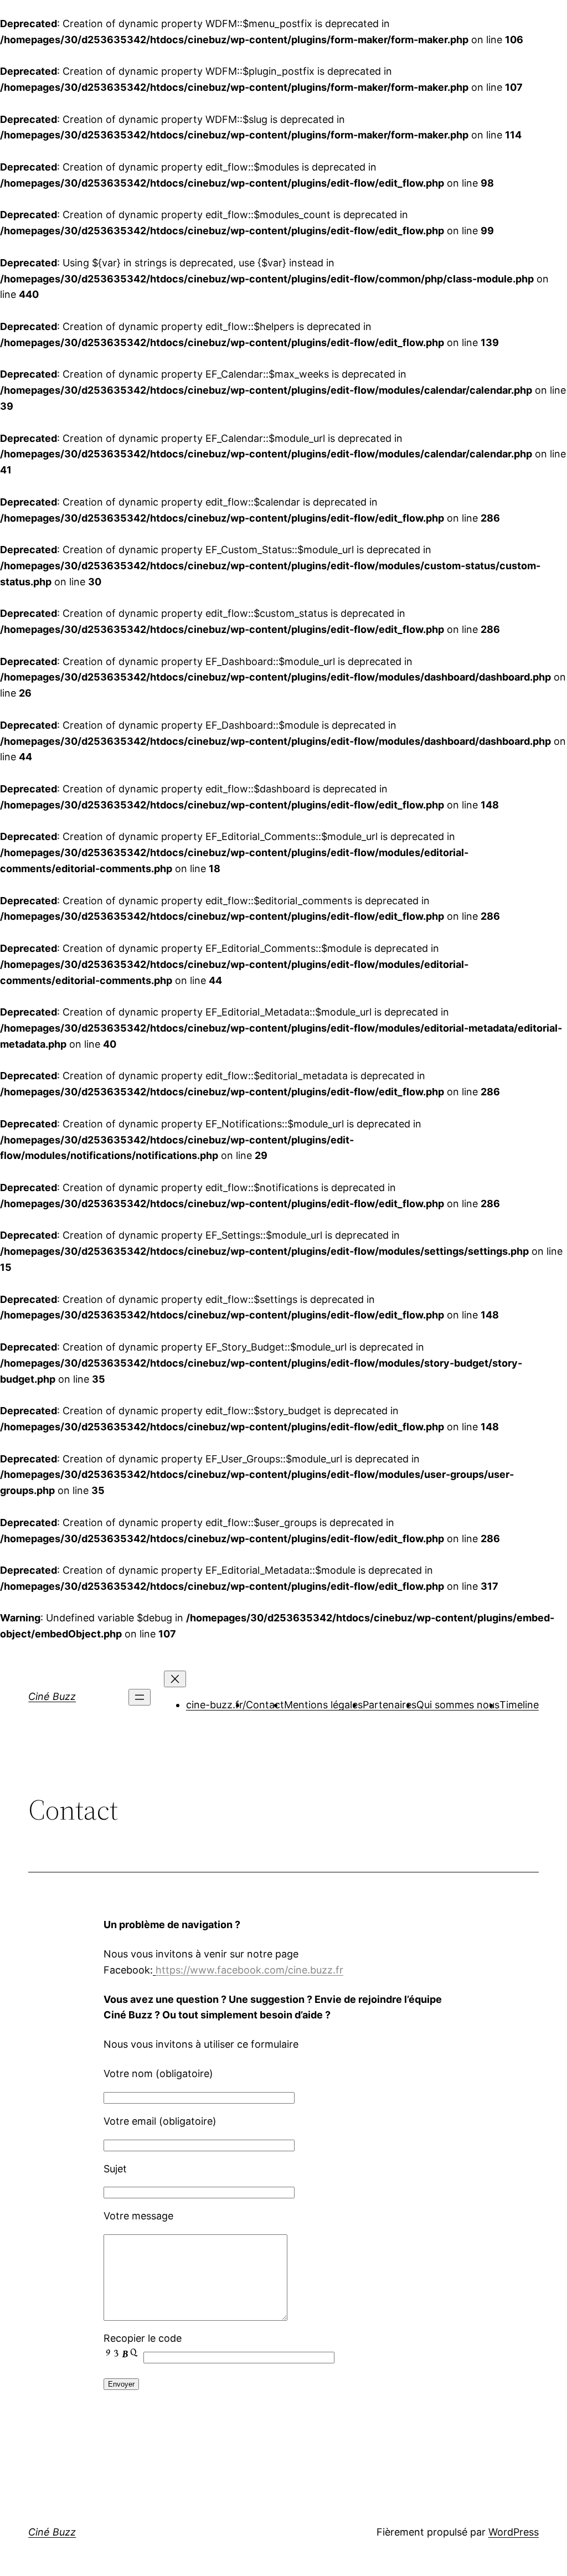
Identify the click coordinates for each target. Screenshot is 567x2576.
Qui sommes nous (458, 1705)
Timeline (519, 1705)
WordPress (514, 2532)
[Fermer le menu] (175, 1679)
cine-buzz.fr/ (216, 1705)
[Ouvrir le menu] (140, 1697)
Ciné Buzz (52, 1696)
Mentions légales (323, 1705)
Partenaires (390, 1705)
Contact (265, 1705)
